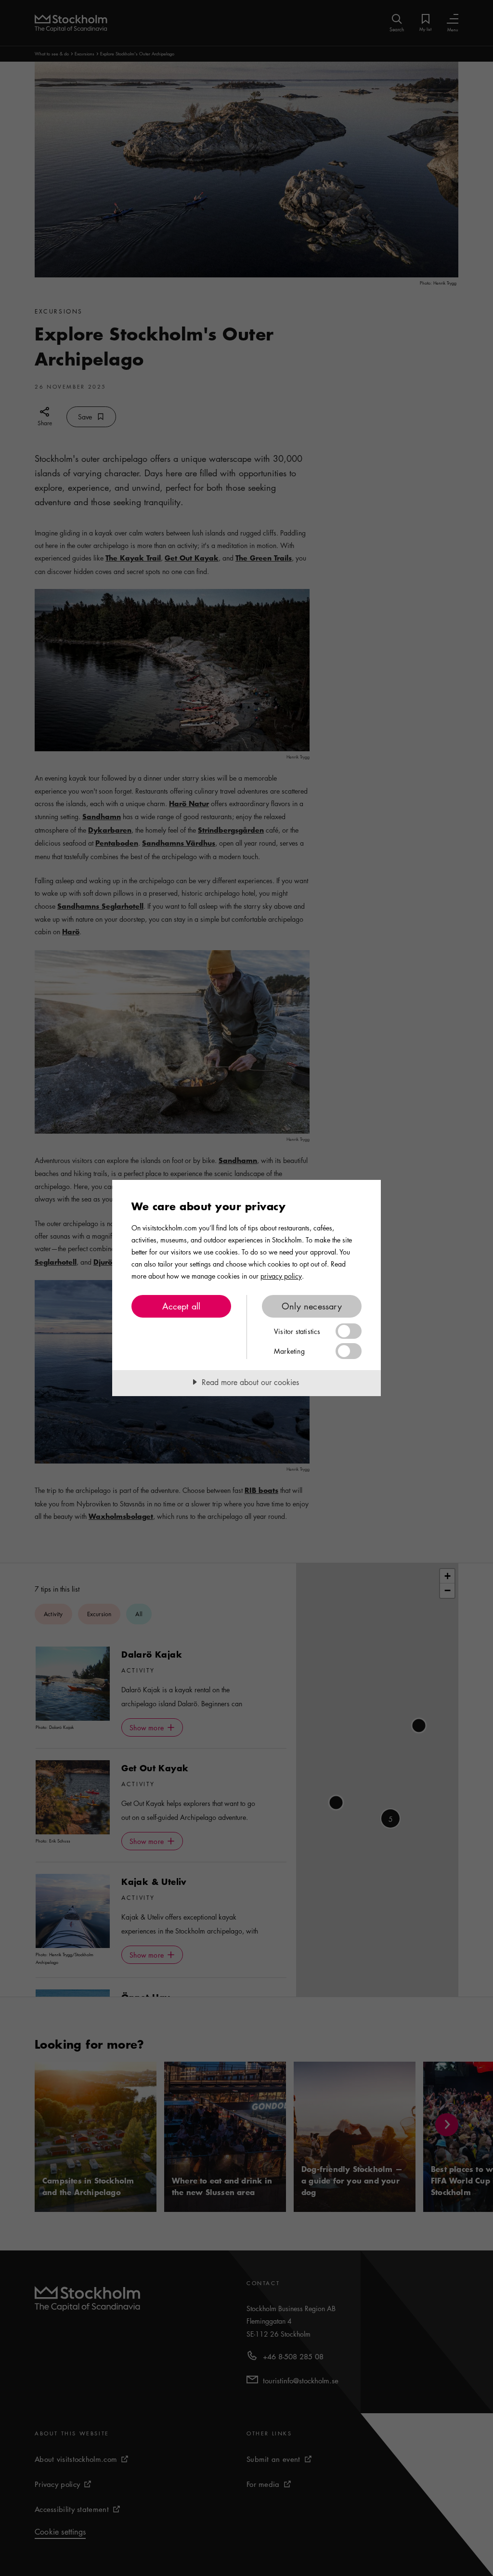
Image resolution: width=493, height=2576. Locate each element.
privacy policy (281, 1276)
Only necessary (312, 1306)
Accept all (182, 1306)
